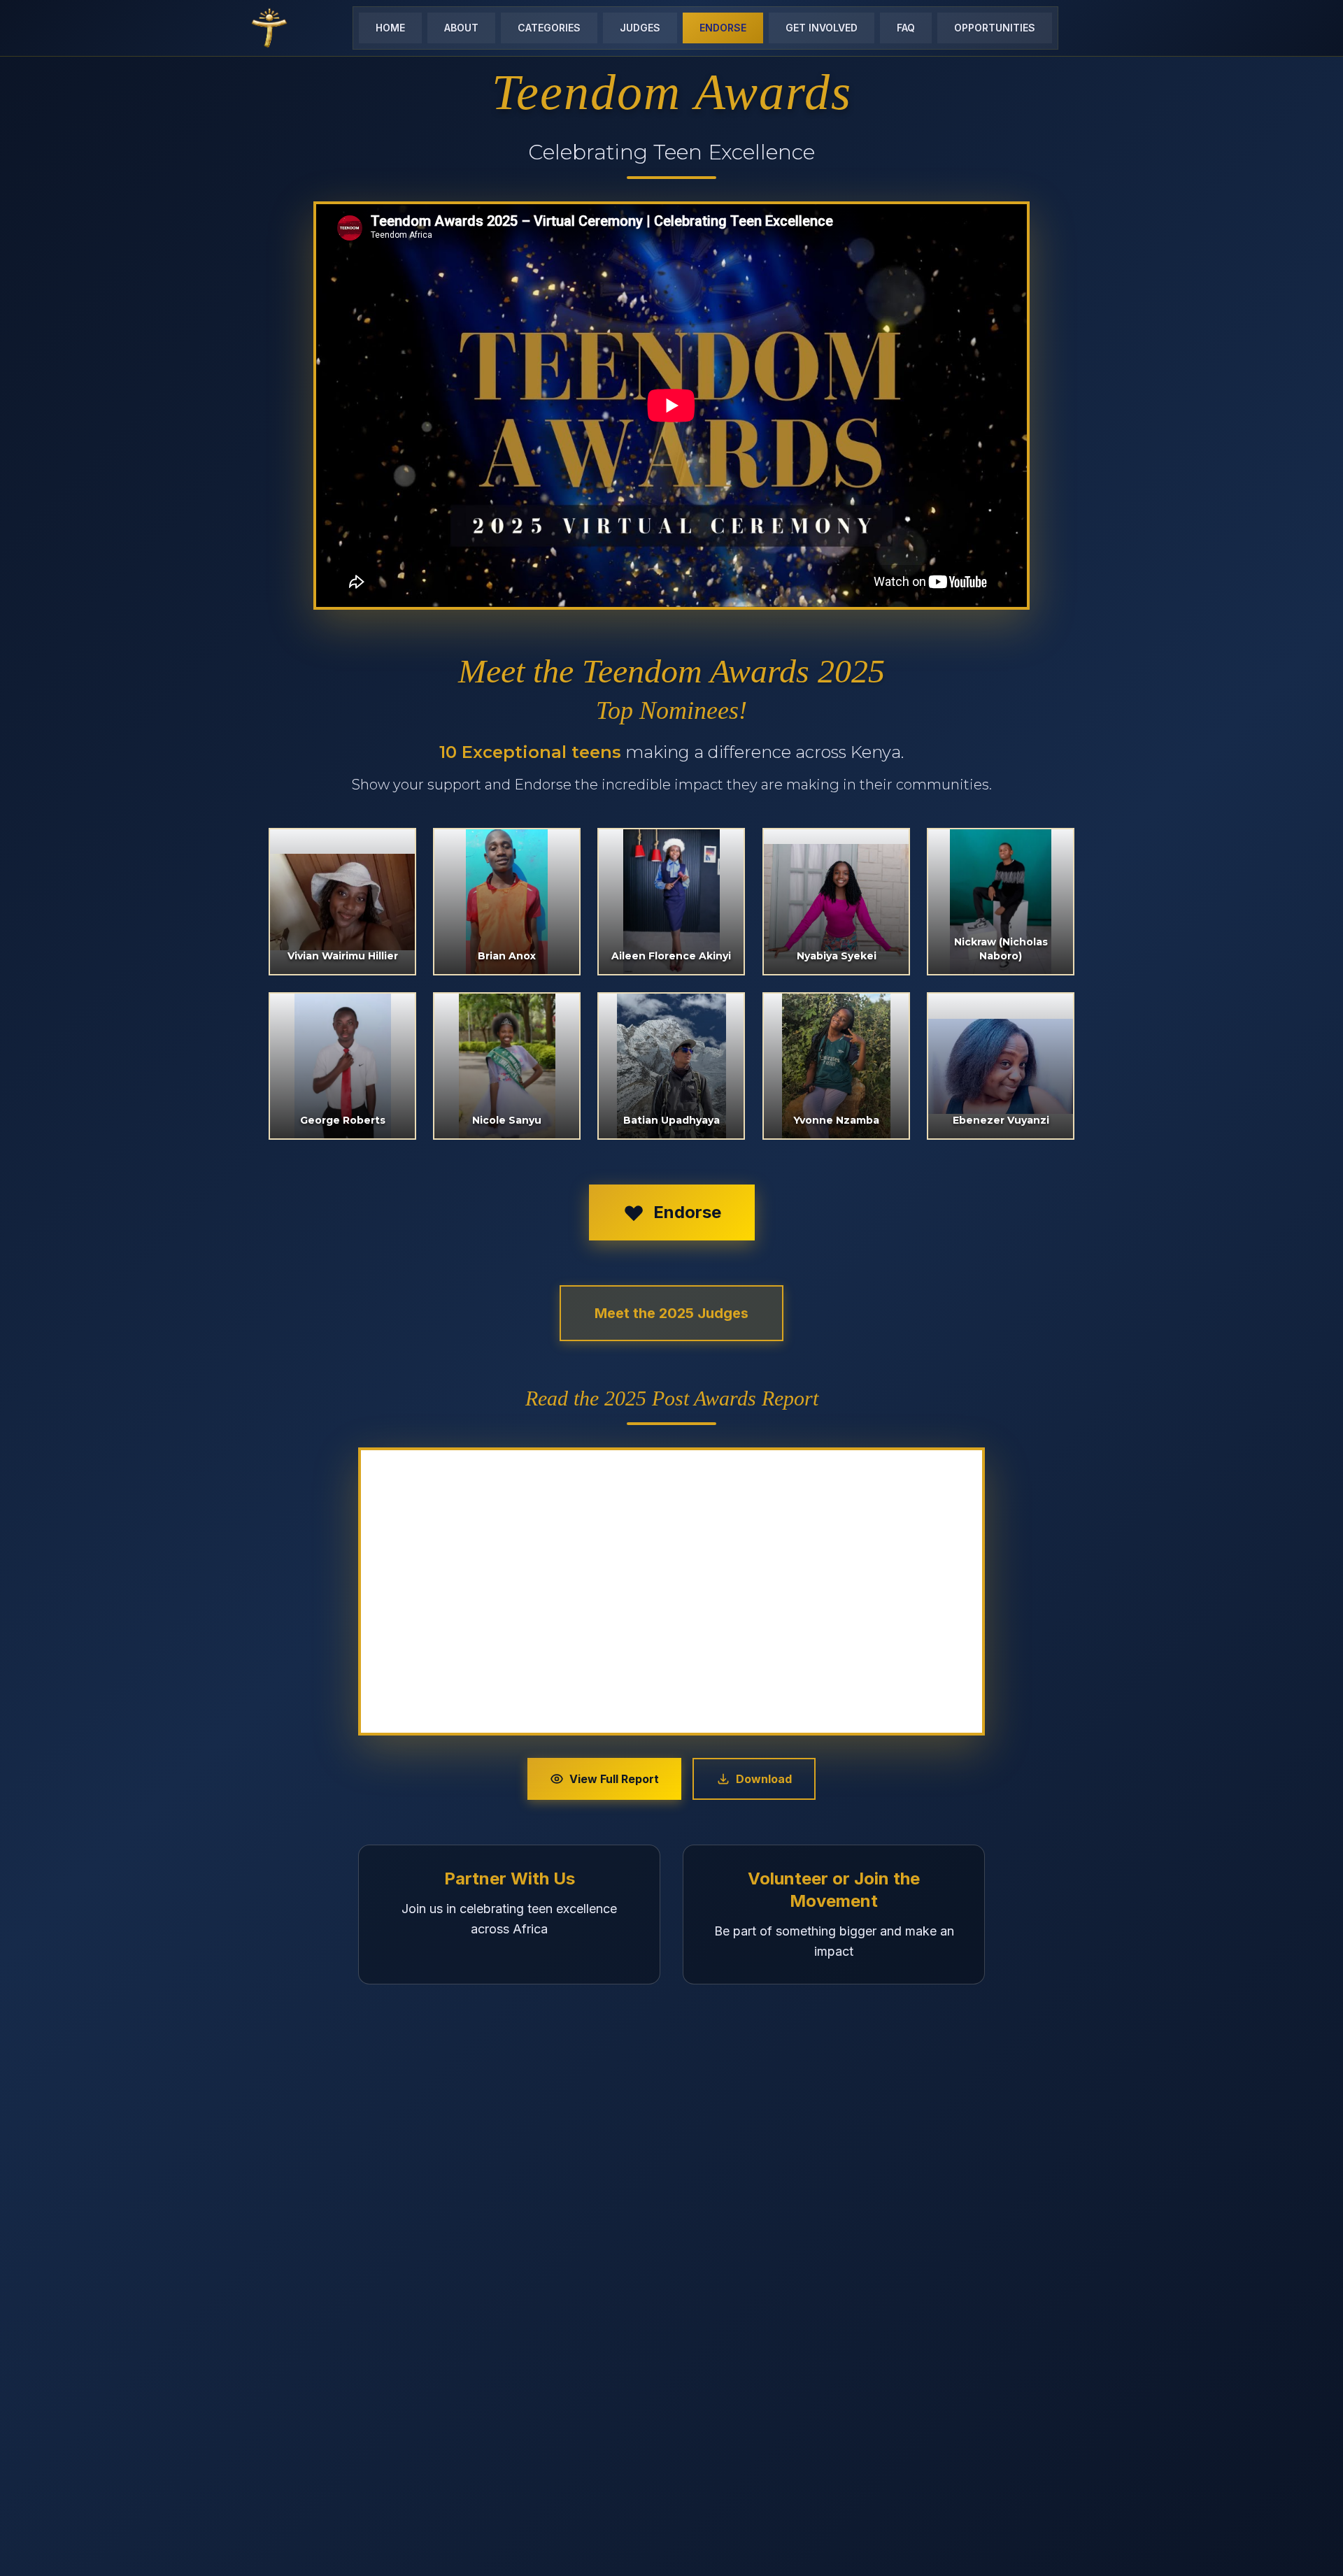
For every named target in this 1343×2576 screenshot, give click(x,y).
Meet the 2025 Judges (671, 1313)
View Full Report (614, 1779)
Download (764, 1779)
